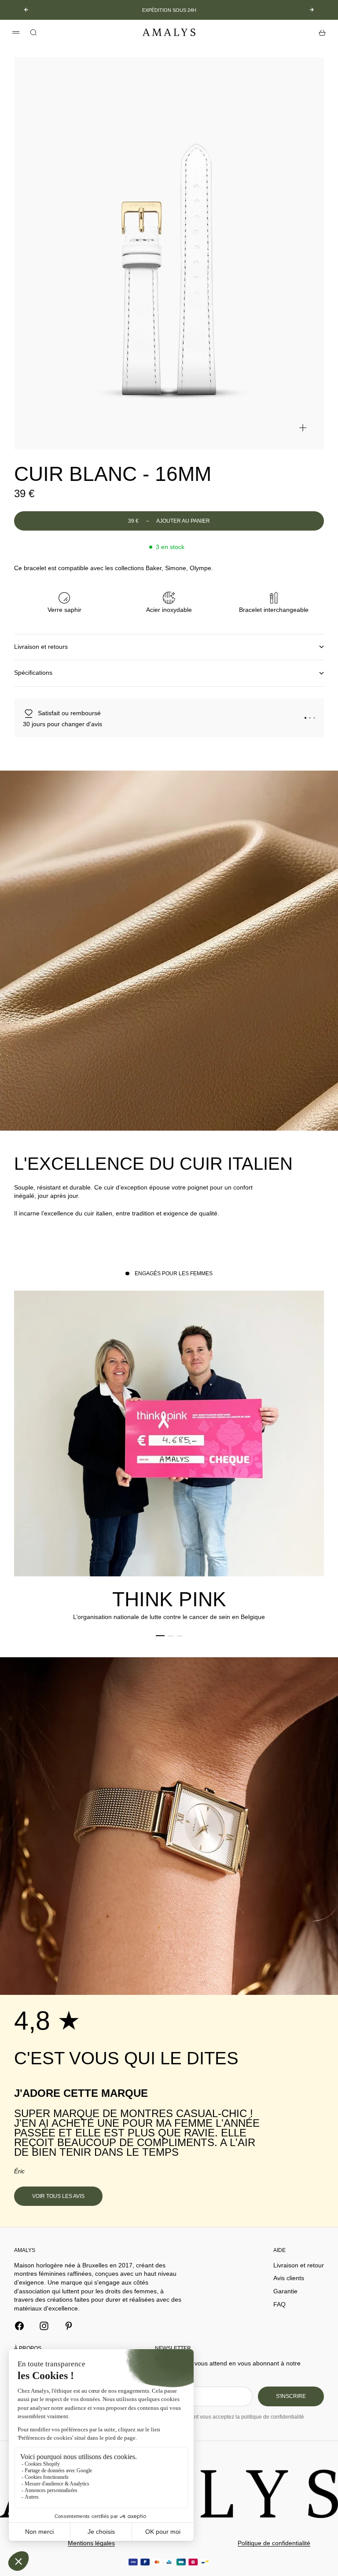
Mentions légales (91, 2543)
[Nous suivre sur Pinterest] (69, 2326)
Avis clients (289, 2278)
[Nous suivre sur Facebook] (19, 2326)
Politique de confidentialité (274, 2543)
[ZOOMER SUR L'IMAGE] (303, 428)
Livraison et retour (299, 2265)
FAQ (279, 2304)
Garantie (285, 2291)
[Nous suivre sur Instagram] (44, 2326)
